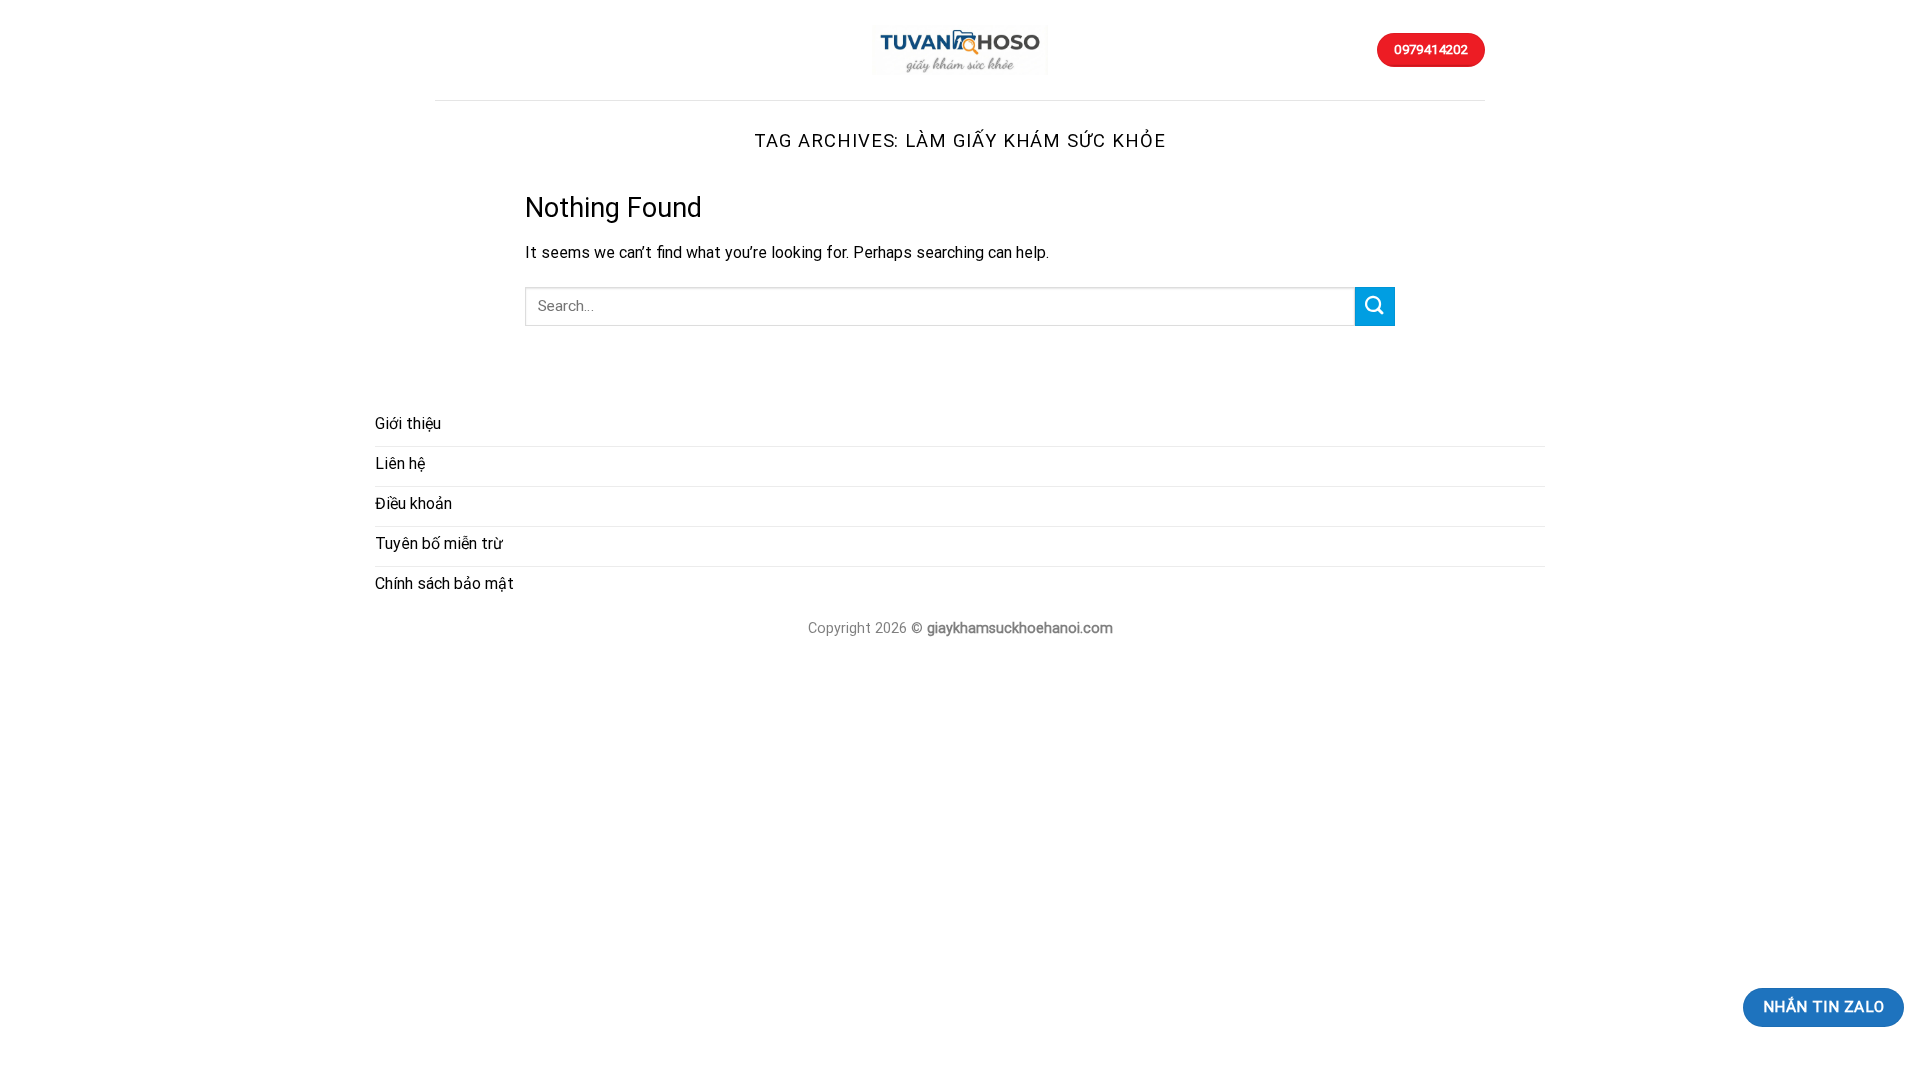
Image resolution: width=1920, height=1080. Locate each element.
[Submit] (1375, 306)
